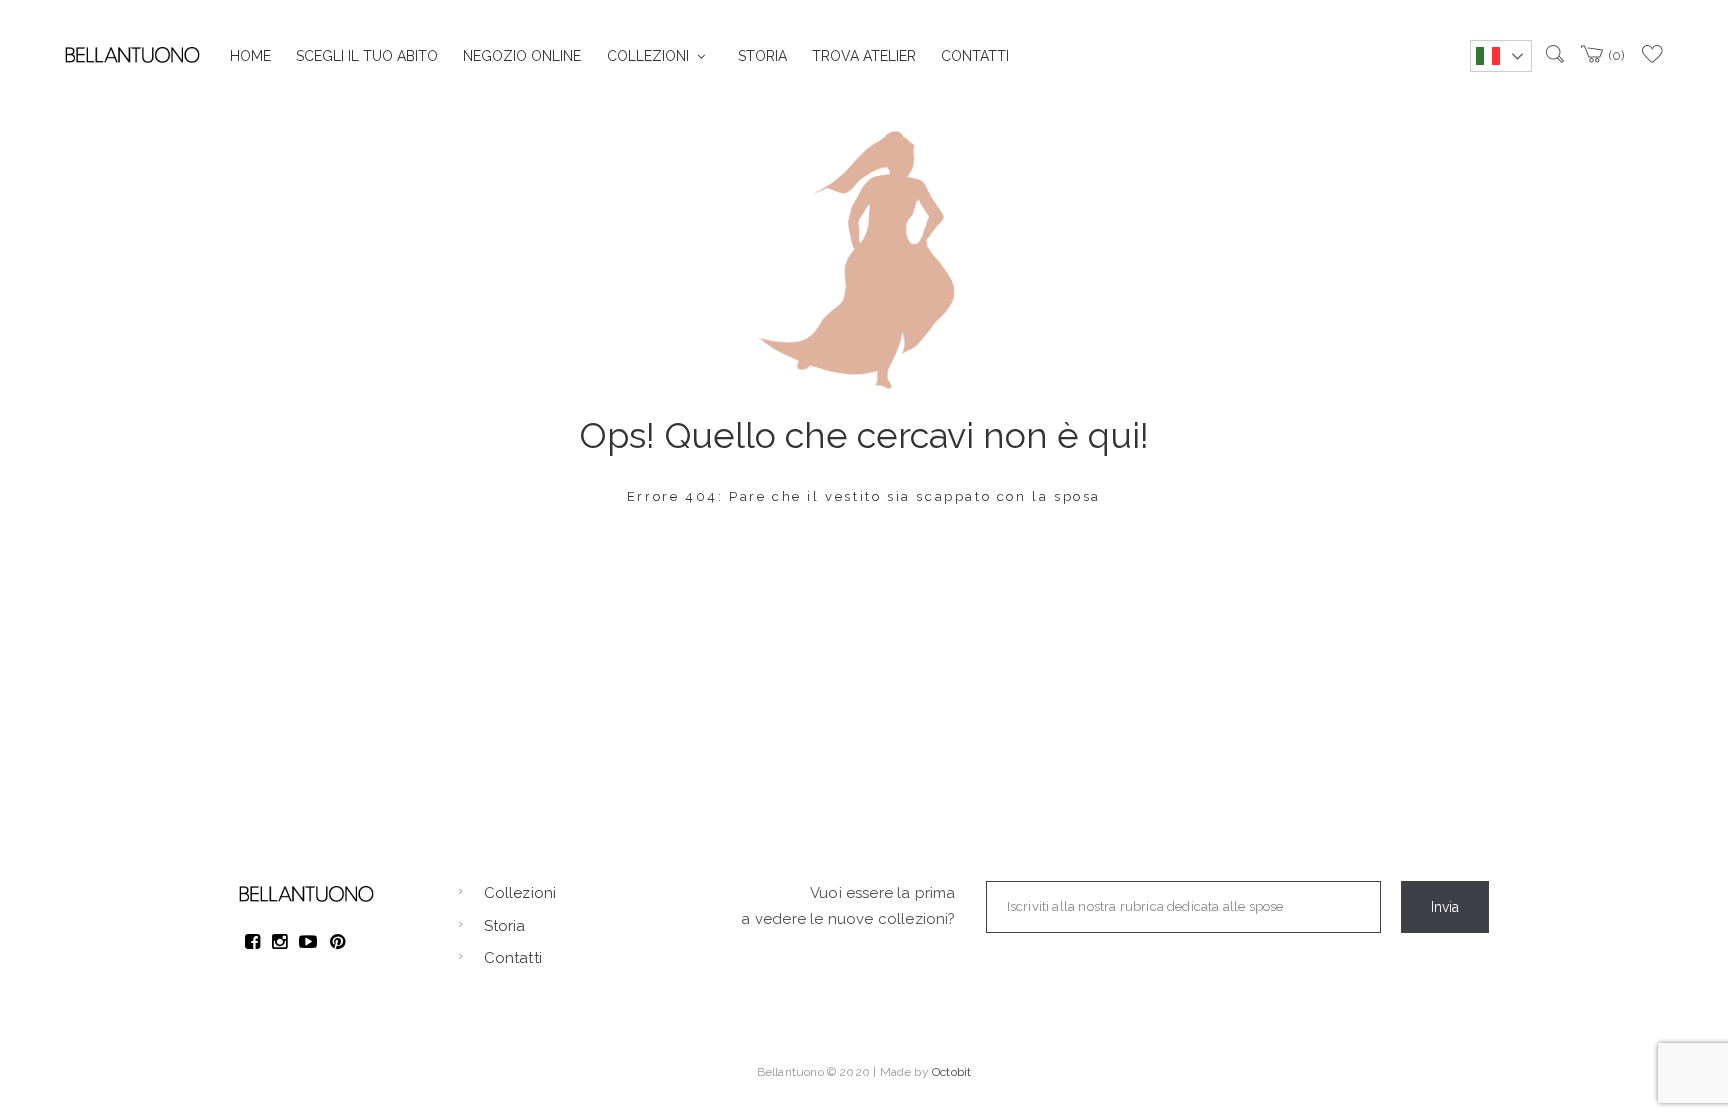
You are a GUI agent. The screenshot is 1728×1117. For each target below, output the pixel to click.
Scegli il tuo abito (367, 56)
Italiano (1501, 56)
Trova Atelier (864, 56)
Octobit (951, 1072)
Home (250, 56)
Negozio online (522, 56)
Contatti (975, 56)
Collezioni (648, 56)
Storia (762, 56)
